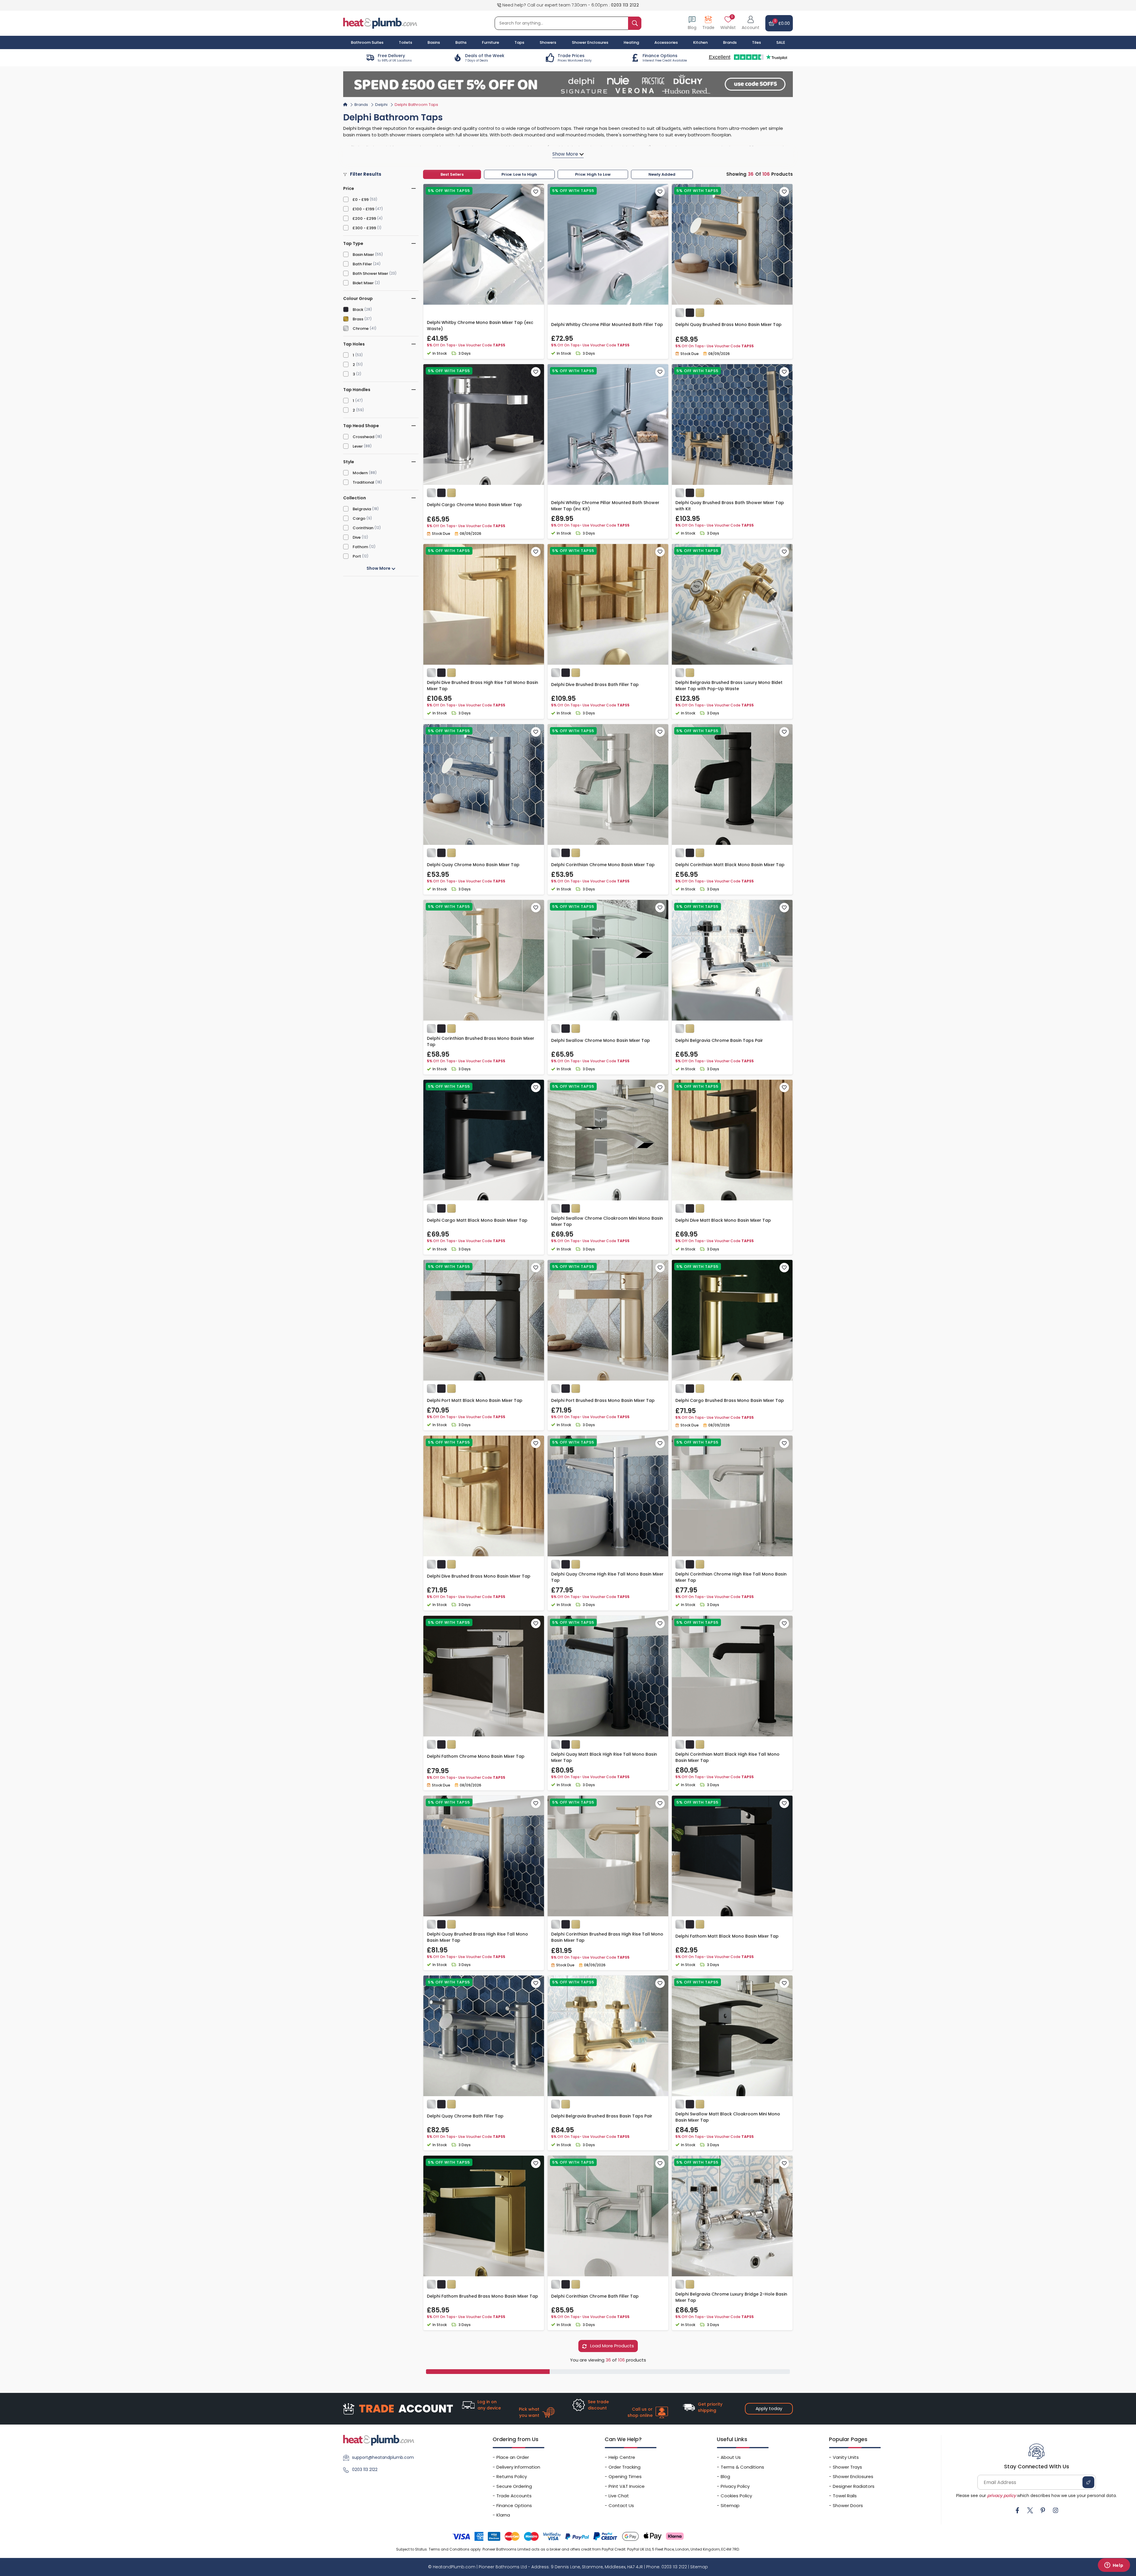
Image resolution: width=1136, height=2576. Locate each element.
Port (357, 556)
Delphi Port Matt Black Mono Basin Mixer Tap (475, 1400)
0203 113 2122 (625, 5)
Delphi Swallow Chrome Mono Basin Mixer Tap (601, 1040)
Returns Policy (512, 2476)
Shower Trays (847, 2467)
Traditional (363, 482)
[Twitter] (1030, 2510)
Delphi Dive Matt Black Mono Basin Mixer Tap (723, 1220)
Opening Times (625, 2476)
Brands (730, 42)
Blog (725, 2476)
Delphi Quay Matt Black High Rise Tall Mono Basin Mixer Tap (604, 1757)
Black (358, 310)
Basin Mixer (363, 255)
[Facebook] (1017, 2510)
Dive (357, 537)
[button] (751, 23)
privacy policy (1002, 2496)
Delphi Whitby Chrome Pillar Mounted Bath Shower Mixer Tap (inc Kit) (605, 506)
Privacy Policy (735, 2486)
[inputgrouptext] (635, 23)
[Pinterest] (1043, 2510)
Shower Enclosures (853, 2476)
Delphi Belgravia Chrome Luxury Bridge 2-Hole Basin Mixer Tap (731, 2297)
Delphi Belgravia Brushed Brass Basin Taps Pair (602, 2116)
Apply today (769, 2408)
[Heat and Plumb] (380, 23)
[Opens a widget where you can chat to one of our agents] (1114, 2566)
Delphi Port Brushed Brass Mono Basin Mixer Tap (603, 1400)
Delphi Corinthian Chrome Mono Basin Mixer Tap (603, 865)
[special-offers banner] (568, 84)
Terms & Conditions (742, 2467)
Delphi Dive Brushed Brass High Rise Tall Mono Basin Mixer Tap (483, 686)
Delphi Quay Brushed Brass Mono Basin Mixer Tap (728, 325)
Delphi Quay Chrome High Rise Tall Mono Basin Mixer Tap (607, 1577)
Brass (358, 319)
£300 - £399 (364, 228)
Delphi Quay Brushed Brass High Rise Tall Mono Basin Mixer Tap (477, 1937)
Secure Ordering (514, 2486)
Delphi (381, 105)
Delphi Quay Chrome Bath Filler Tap (465, 2116)
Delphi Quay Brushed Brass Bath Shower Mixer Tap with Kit (730, 506)
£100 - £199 (363, 209)
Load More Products (611, 2346)
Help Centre (622, 2457)
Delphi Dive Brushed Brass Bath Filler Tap (595, 685)
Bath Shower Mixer (370, 273)
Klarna (503, 2515)
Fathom (360, 547)
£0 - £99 (361, 200)
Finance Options (514, 2505)
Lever (358, 446)
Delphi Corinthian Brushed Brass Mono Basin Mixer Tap (481, 1041)
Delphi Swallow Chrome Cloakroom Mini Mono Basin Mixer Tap (607, 1221)
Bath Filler (362, 264)
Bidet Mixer (363, 283)
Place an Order (513, 2457)
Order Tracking (625, 2467)
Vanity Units (846, 2457)
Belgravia (362, 509)
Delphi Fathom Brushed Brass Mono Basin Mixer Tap (483, 2296)
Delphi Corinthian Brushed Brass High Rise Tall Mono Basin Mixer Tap (607, 1937)
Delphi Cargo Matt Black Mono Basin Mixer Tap (477, 1220)
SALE (781, 42)
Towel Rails (845, 2496)
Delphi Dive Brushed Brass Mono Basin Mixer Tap (479, 1576)
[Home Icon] (345, 104)
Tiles (756, 42)
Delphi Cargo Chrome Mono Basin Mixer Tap (474, 505)
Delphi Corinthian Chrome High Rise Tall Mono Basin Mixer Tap (731, 1577)
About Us (731, 2457)
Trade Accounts (514, 2496)
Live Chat (619, 2496)
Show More (379, 568)
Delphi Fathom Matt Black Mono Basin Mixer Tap (727, 1936)
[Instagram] (1056, 2510)
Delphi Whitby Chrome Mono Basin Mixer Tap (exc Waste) (480, 326)
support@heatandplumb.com (383, 2457)
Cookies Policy (736, 2496)
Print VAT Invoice (627, 2486)
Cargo (359, 518)
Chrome (361, 329)
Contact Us (621, 2505)
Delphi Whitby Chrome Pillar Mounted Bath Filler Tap (607, 325)
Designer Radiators (854, 2486)
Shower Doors (848, 2505)
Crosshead (363, 437)
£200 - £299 (364, 218)
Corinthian (363, 528)
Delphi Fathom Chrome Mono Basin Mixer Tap (476, 1756)
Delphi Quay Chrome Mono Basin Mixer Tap (473, 865)
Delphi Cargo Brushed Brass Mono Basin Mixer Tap (730, 1400)
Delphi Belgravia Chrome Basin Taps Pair (719, 1040)
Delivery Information (518, 2467)
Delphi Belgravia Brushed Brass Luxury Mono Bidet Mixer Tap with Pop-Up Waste (729, 686)
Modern (360, 473)
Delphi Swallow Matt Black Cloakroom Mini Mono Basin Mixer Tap (728, 2117)
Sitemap (730, 2505)
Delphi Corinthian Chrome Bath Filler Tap (595, 2296)
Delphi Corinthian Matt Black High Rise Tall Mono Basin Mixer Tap (727, 1757)
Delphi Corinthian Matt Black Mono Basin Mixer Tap (730, 865)
